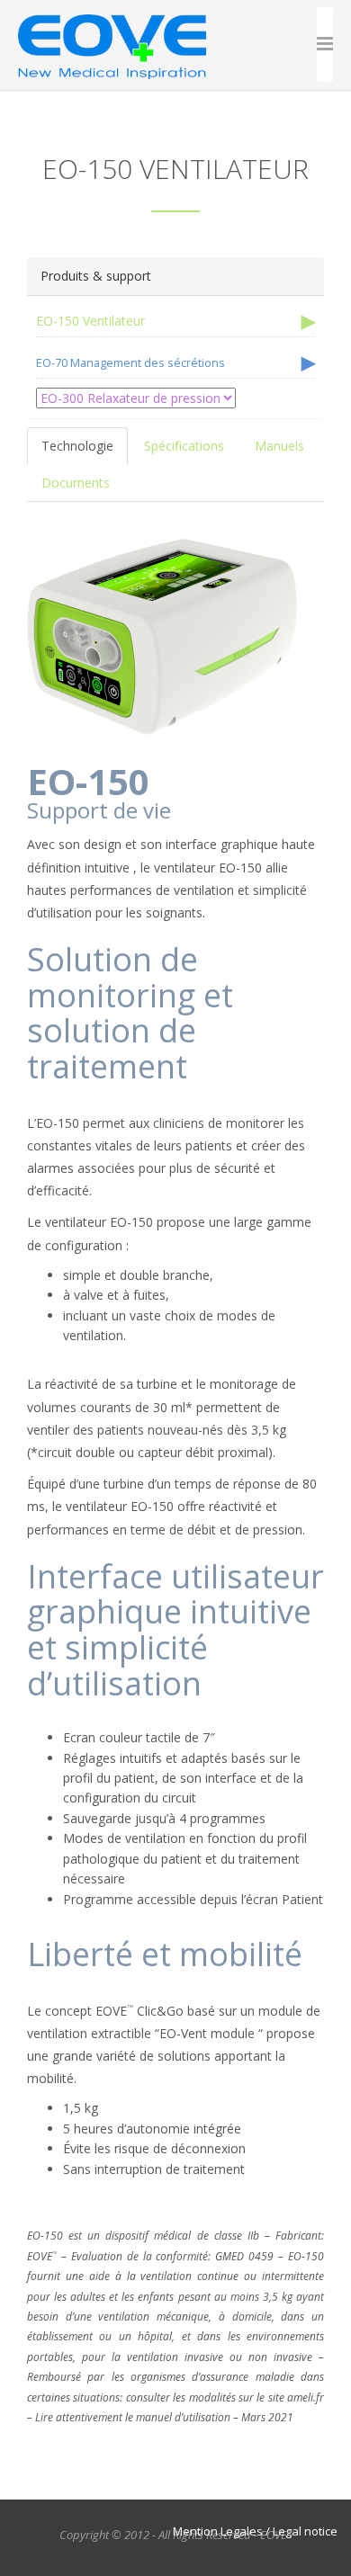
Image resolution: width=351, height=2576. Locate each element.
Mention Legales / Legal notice (255, 2531)
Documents (76, 483)
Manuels (279, 446)
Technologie (77, 446)
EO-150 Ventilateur (90, 321)
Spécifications (184, 446)
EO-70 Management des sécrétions (130, 363)
